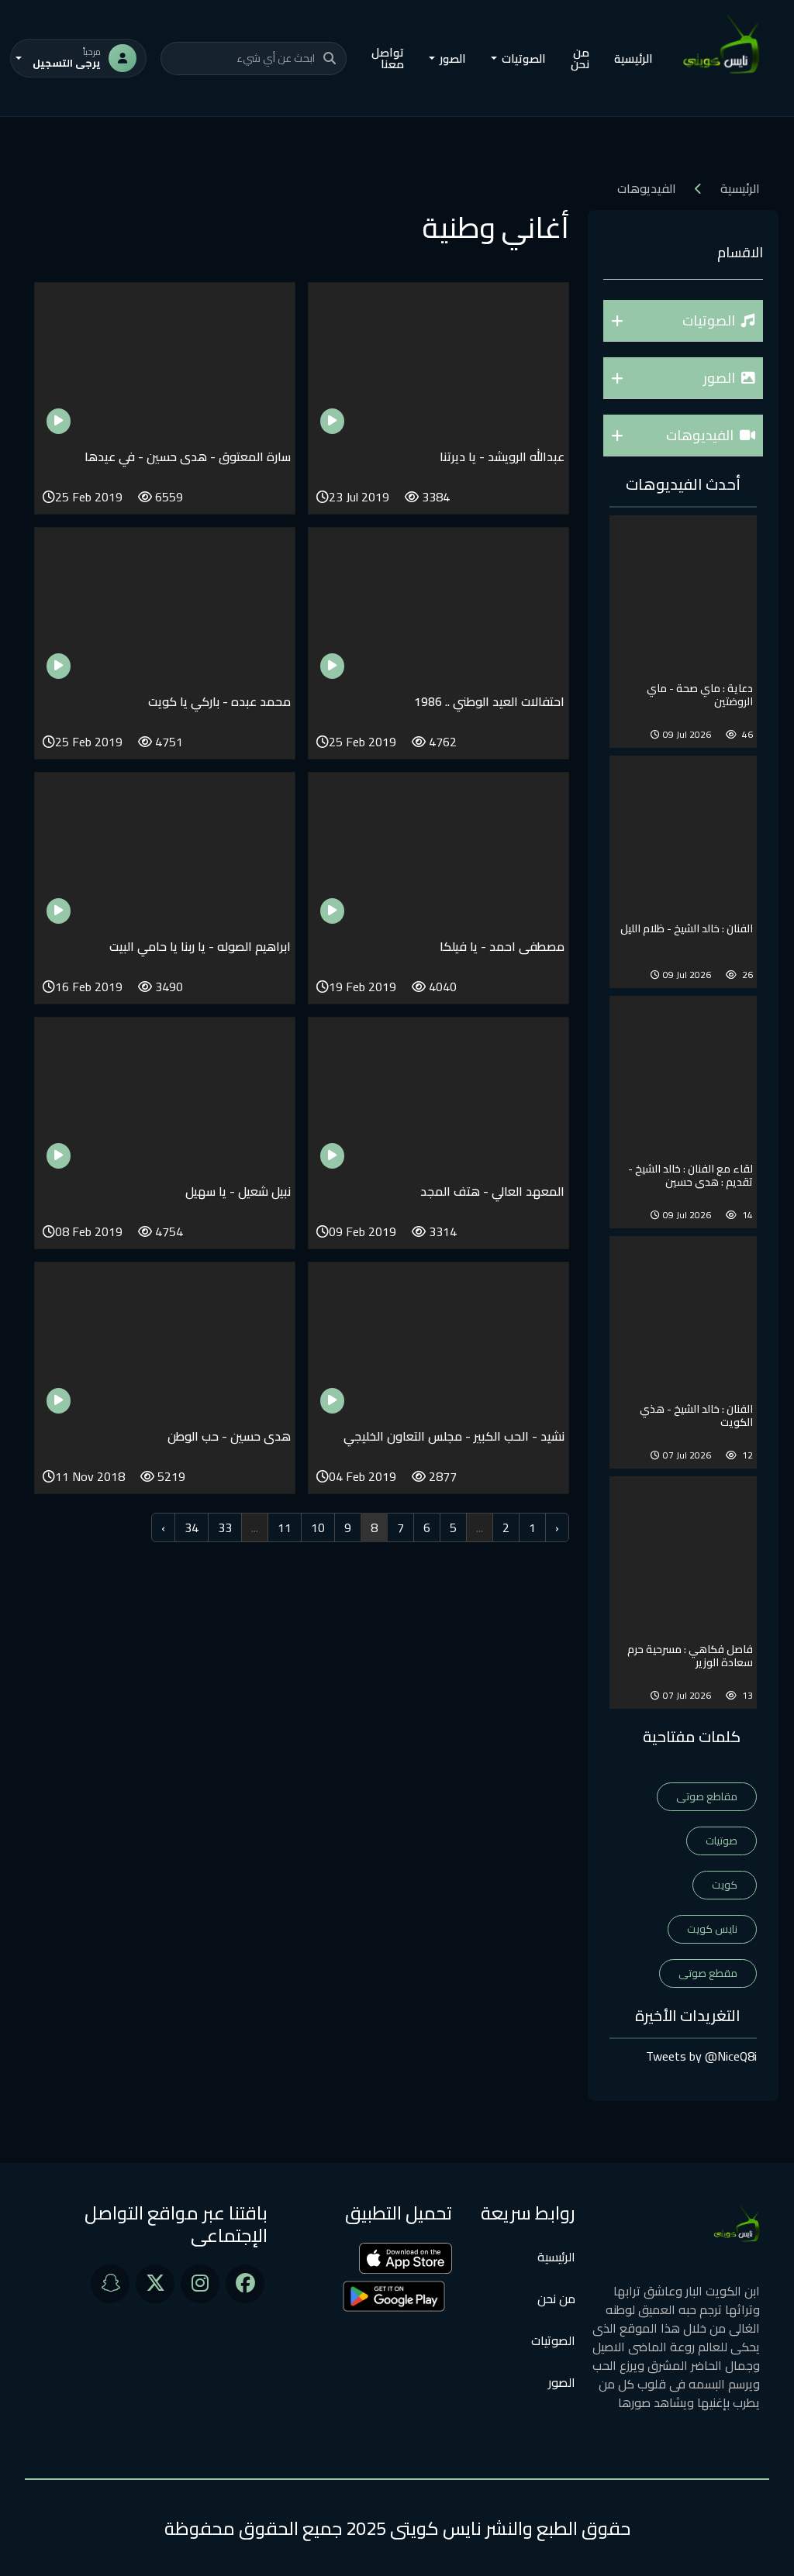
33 (225, 1527)
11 (285, 1527)
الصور (562, 2382)
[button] (683, 321)
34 (192, 1527)
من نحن (580, 58)
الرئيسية (633, 59)
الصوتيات (553, 2340)
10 (318, 1527)
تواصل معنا (388, 58)
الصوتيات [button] (524, 59)
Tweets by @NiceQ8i (701, 2056)
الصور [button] (453, 59)
